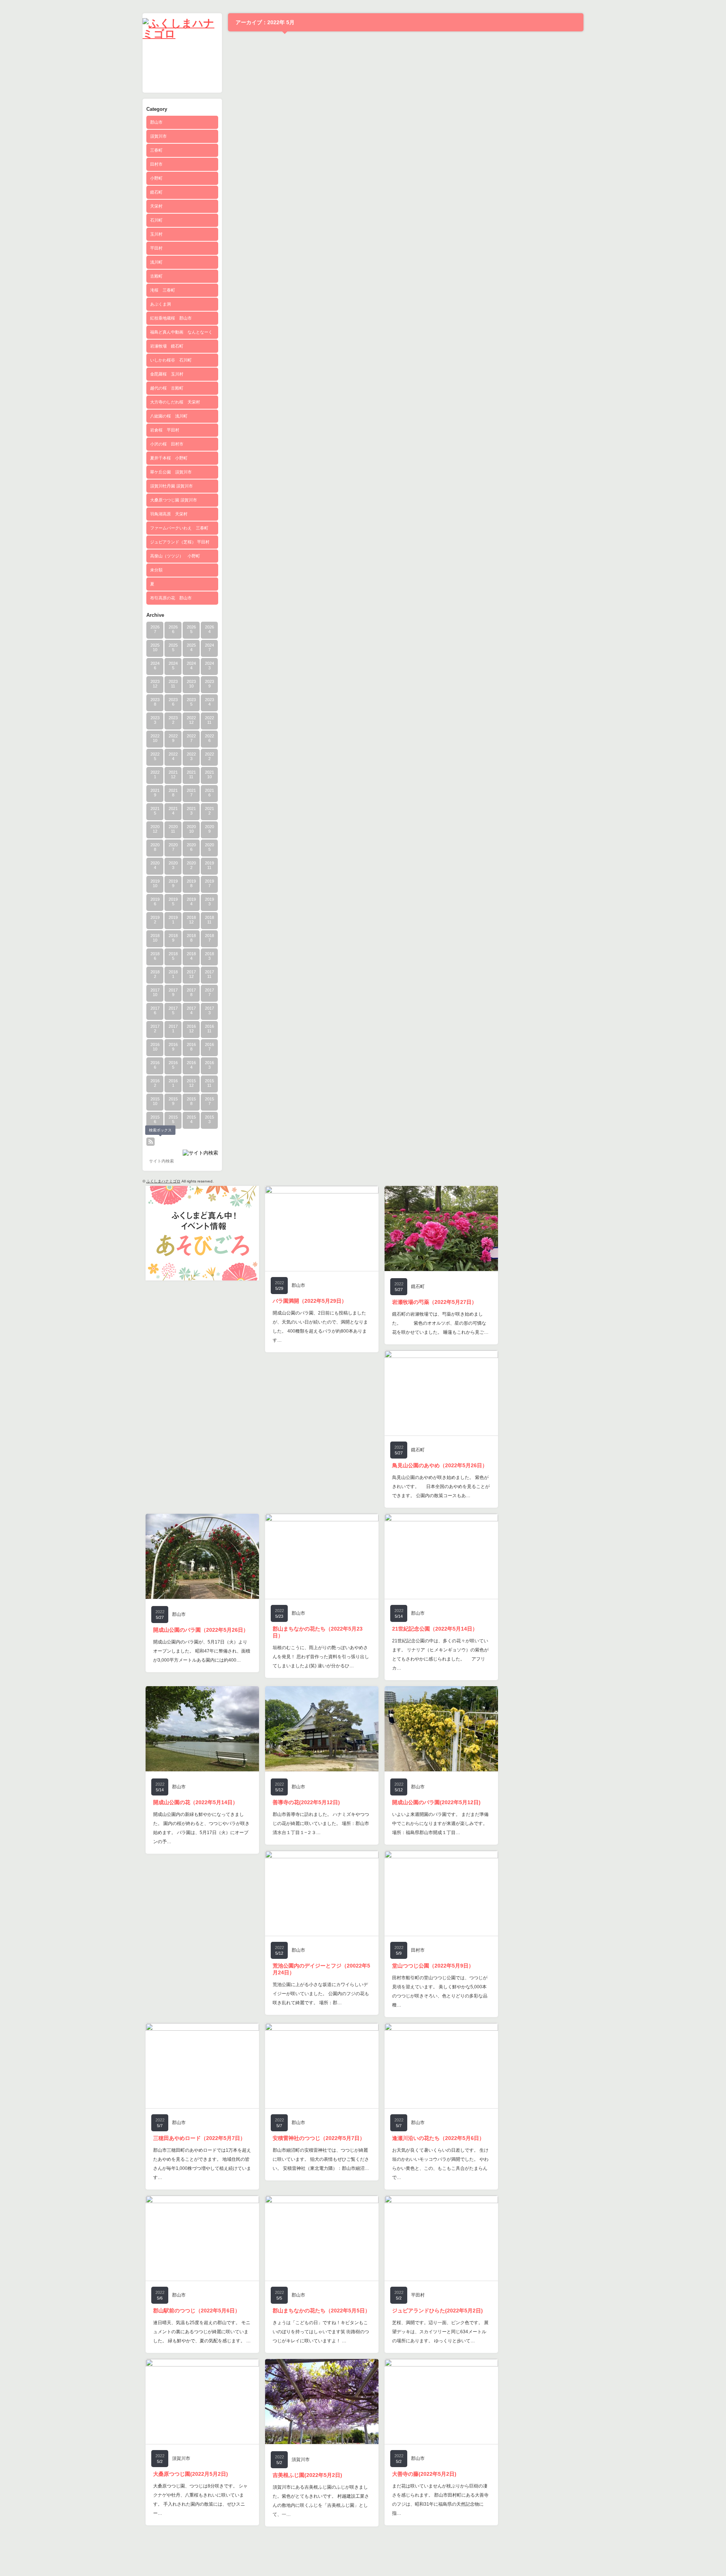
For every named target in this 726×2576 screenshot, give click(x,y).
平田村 (156, 248)
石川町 (156, 220)
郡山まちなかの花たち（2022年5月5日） (321, 2311)
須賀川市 (158, 136)
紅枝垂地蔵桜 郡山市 (171, 318)
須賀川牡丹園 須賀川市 (171, 486)
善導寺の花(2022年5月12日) (306, 1802)
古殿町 (156, 276)
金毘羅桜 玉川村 (167, 374)
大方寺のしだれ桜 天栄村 (175, 402)
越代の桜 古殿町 (167, 388)
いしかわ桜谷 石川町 (171, 360)
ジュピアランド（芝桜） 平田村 (180, 542)
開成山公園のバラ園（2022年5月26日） (201, 1630)
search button (161, 1142)
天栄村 (156, 206)
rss (150, 1142)
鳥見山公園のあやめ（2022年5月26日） (440, 1465)
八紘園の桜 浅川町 (169, 416)
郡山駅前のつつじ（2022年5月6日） (197, 2311)
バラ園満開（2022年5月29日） (310, 1301)
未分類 (156, 570)
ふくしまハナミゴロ (163, 1181)
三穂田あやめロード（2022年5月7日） (199, 2138)
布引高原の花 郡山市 (171, 598)
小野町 (156, 178)
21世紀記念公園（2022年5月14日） (435, 1629)
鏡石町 (156, 192)
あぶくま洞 (161, 304)
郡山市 (156, 122)
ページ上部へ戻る (710, 2560)
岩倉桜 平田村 (165, 430)
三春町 (156, 150)
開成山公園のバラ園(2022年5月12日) (436, 1802)
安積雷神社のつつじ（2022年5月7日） (319, 2138)
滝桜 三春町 (163, 290)
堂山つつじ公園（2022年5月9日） (433, 1966)
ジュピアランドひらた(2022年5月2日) (437, 2311)
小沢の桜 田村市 (167, 444)
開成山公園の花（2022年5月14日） (195, 1802)
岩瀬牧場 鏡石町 (167, 346)
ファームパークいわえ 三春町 (179, 528)
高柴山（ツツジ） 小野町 (175, 556)
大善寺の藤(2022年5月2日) (424, 2474)
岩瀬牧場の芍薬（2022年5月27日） (434, 1302)
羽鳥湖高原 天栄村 (169, 514)
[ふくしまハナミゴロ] (182, 34)
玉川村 (156, 234)
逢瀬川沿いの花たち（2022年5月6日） (438, 2138)
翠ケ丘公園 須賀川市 (171, 472)
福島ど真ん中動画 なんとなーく (181, 332)
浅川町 (156, 262)
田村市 (156, 164)
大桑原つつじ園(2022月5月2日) (191, 2474)
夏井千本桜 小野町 (169, 458)
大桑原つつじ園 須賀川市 (174, 500)
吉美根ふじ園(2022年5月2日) (307, 2475)
